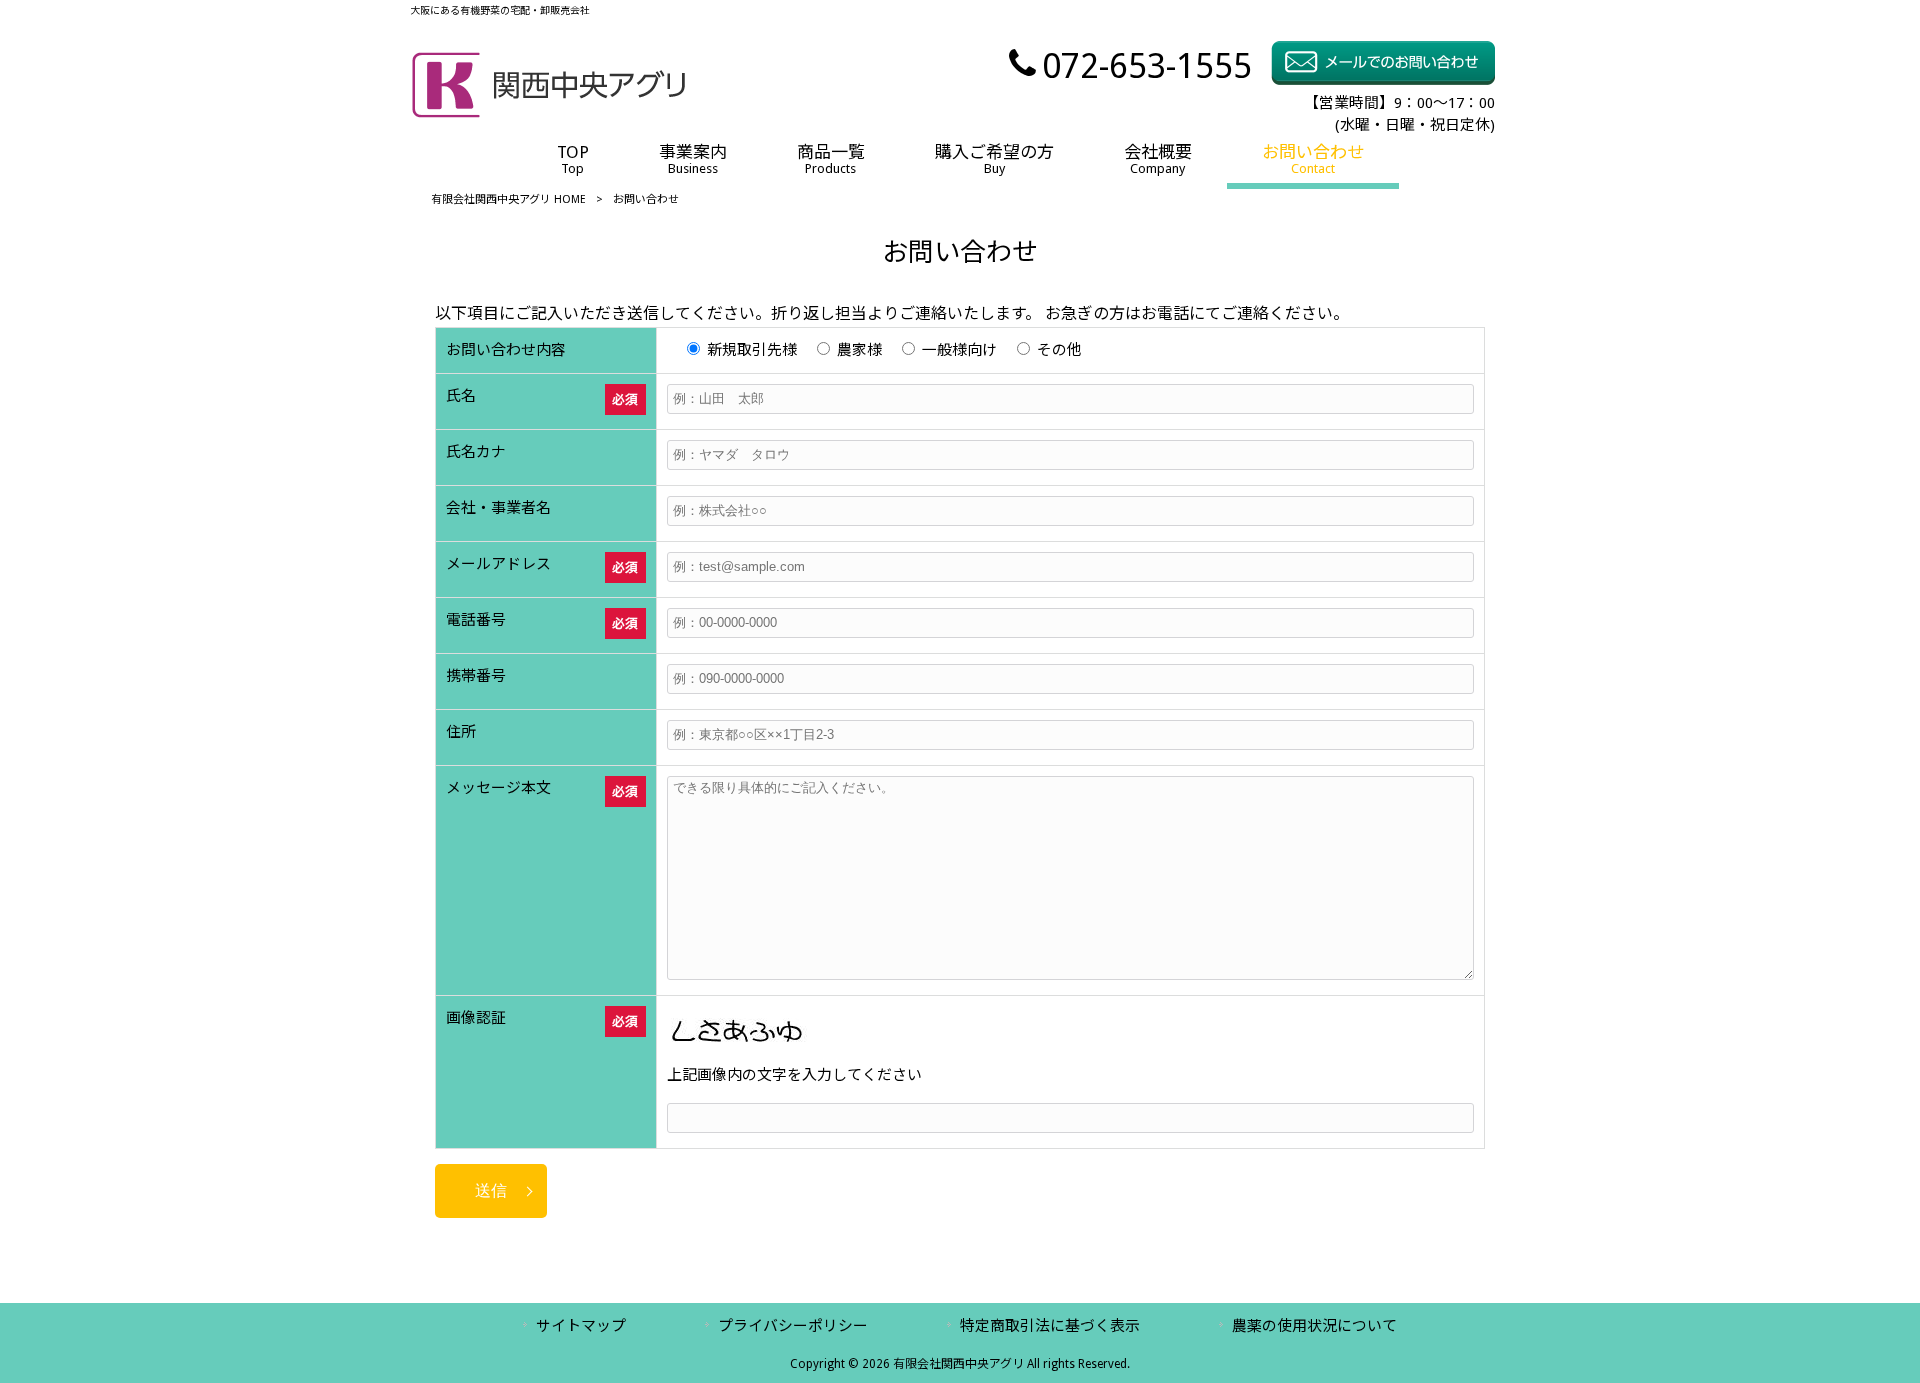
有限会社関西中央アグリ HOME (508, 199)
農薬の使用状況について (1314, 1326)
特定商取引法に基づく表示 (1050, 1326)
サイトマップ (581, 1326)
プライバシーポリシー (793, 1326)
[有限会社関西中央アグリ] (548, 113)
